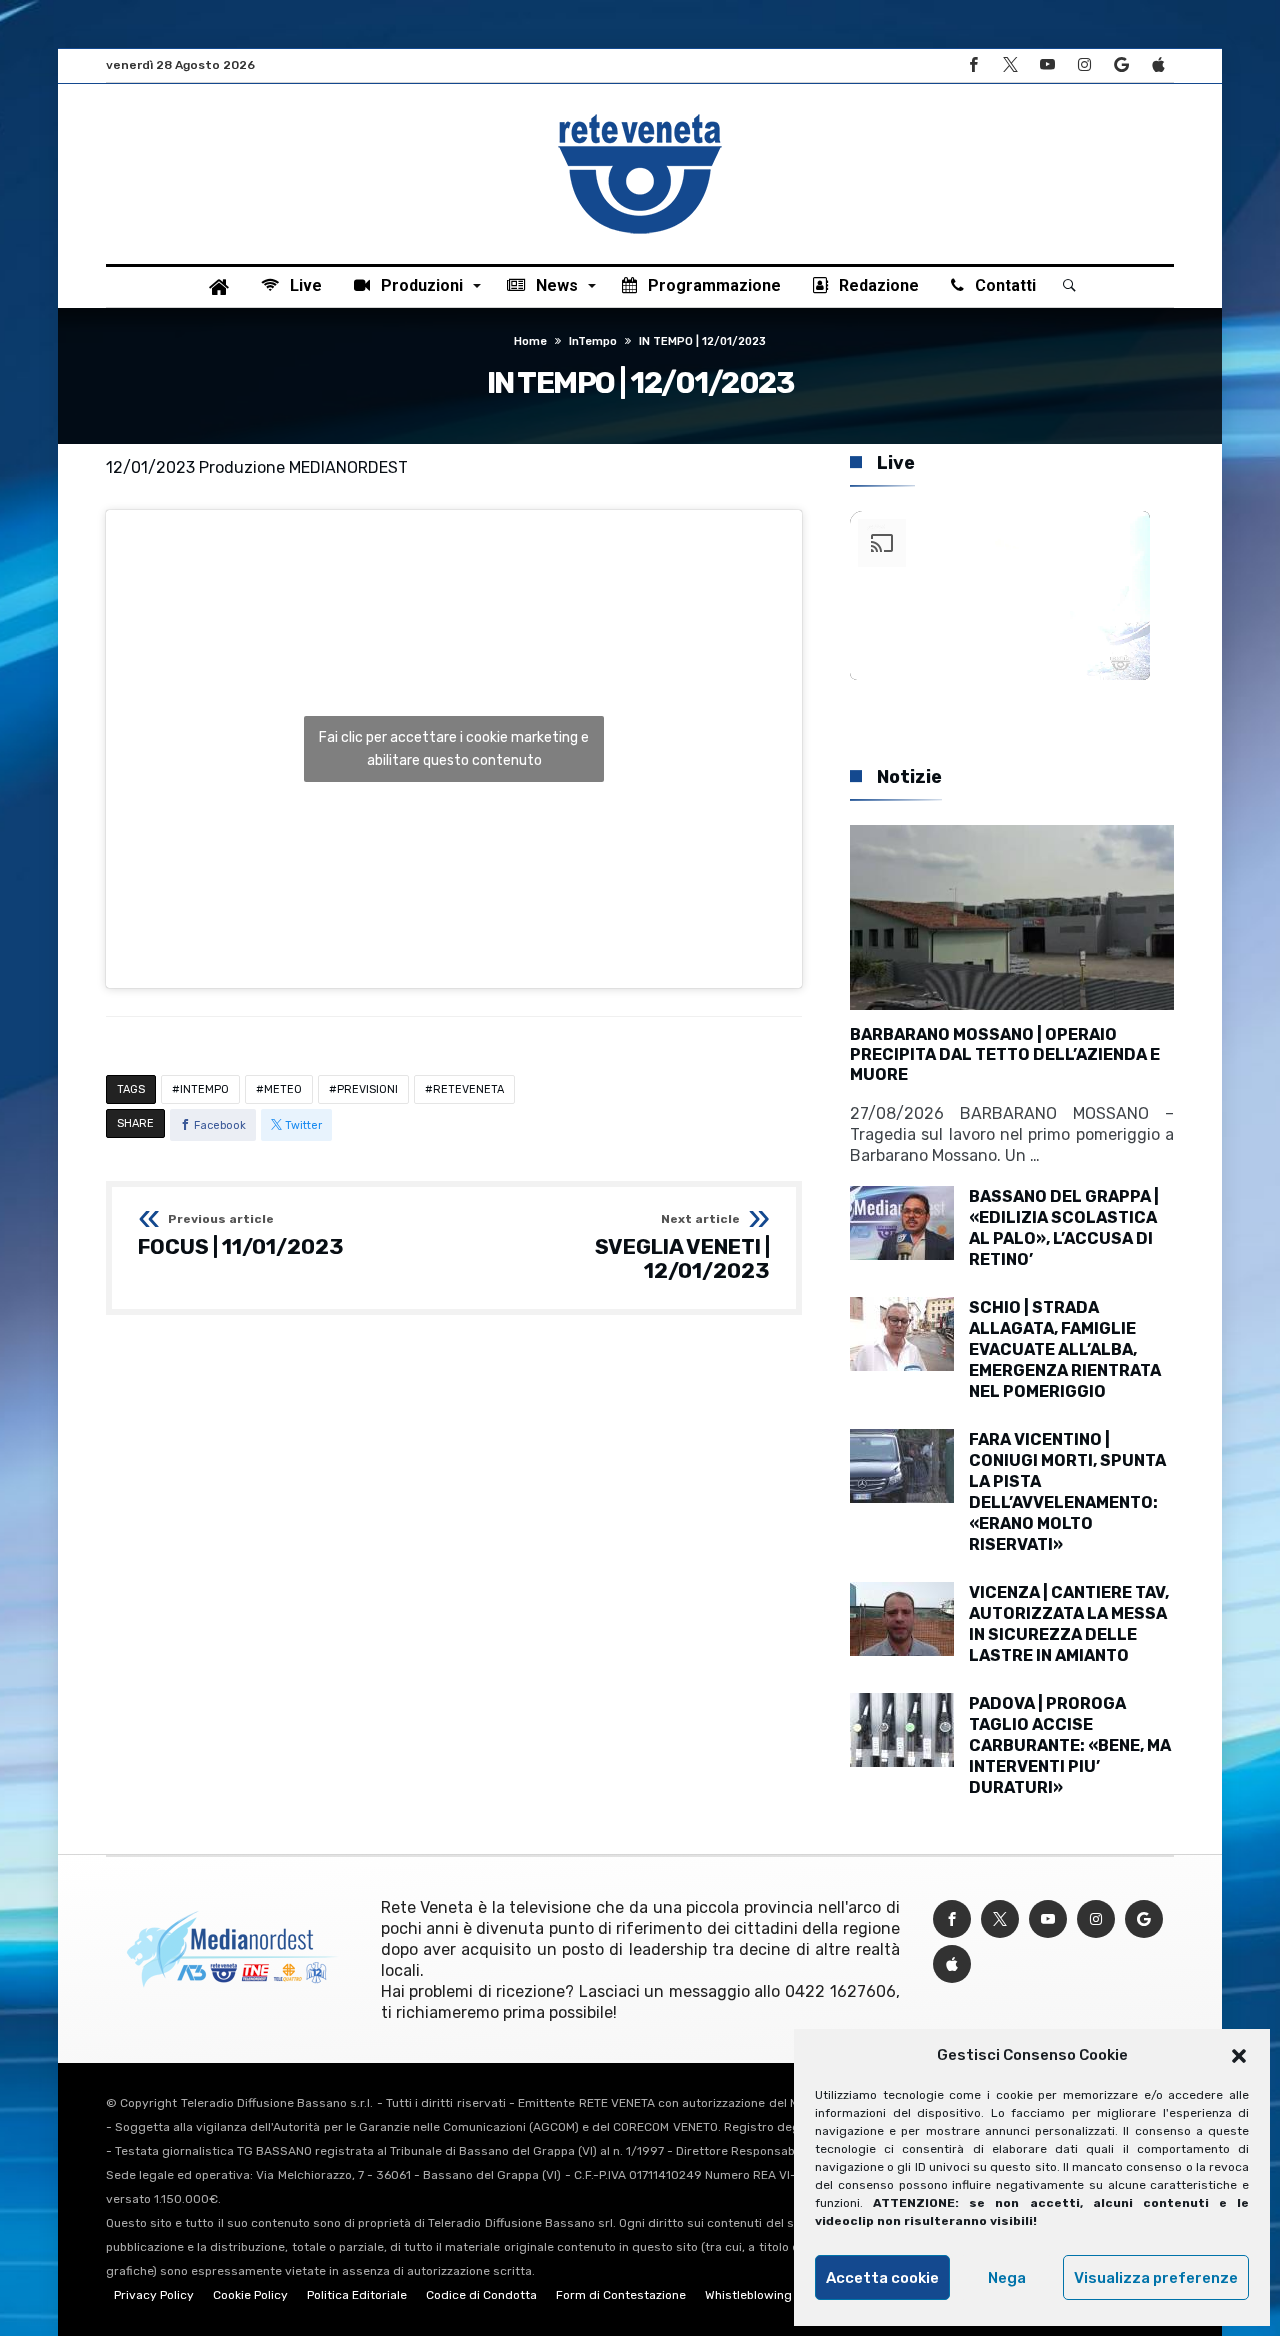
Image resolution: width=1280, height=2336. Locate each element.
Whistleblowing (748, 2295)
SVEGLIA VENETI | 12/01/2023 (682, 1247)
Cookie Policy (250, 2295)
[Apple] (1158, 65)
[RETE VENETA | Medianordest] (640, 114)
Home (530, 341)
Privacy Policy (154, 2295)
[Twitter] (1010, 65)
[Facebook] (973, 65)
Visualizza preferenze (1156, 2278)
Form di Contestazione (621, 2295)
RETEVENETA (468, 1089)
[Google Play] (1121, 65)
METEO (283, 1089)
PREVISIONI (367, 1089)
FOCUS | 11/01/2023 (241, 1236)
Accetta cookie (882, 2278)
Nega (1007, 2278)
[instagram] (1084, 65)
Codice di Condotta (481, 2295)
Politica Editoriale (357, 2295)
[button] (1239, 2056)
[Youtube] (1047, 65)
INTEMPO (204, 1089)
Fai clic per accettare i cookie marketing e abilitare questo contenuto (454, 749)
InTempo (593, 341)
